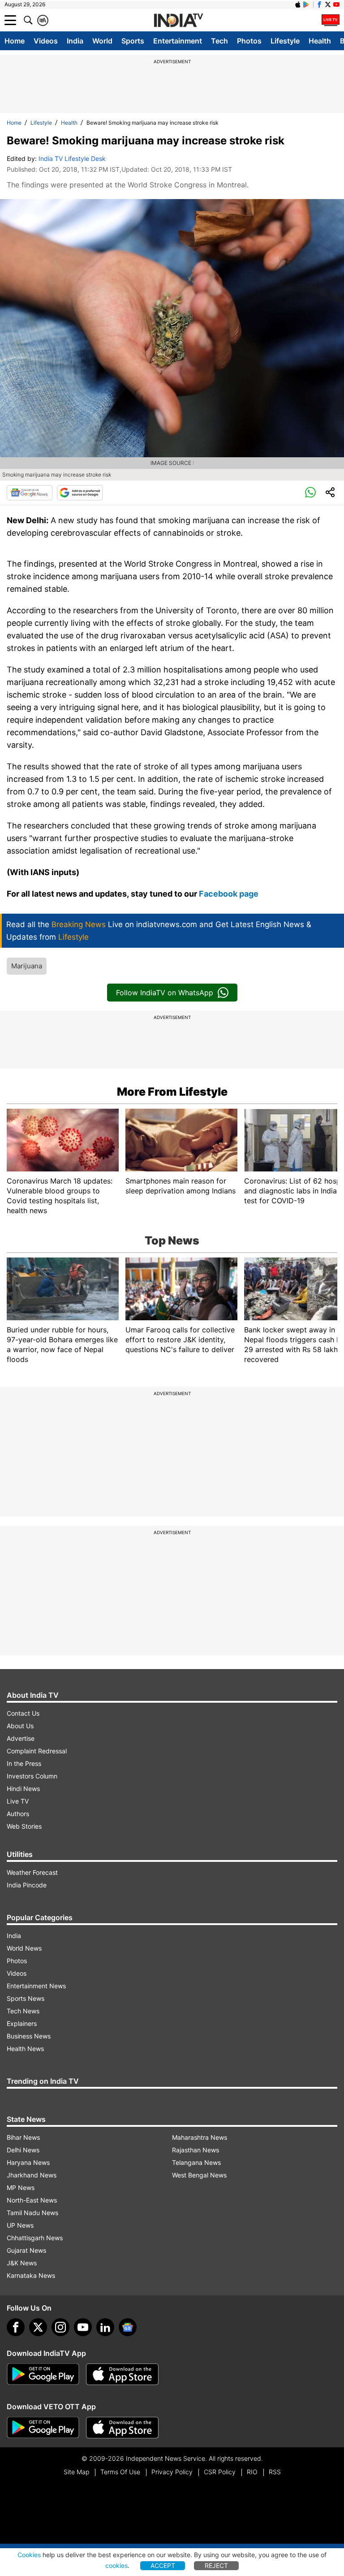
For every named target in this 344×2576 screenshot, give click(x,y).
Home (15, 41)
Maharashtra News (200, 2137)
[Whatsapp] (310, 493)
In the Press (24, 1763)
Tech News (23, 2011)
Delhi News (23, 2150)
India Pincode (27, 1885)
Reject (216, 2565)
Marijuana (27, 966)
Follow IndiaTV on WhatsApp (165, 993)
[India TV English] (178, 21)
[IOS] (298, 4)
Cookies (29, 2555)
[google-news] (128, 2327)
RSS (275, 2472)
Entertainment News (36, 1986)
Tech (219, 41)
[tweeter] (38, 2327)
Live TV (18, 1801)
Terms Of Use (120, 2472)
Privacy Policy (172, 2472)
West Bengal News (199, 2175)
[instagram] (60, 2327)
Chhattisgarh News (35, 2238)
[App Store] (122, 2374)
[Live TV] (331, 20)
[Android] (306, 4)
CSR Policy (220, 2472)
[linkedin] (105, 2327)
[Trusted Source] (80, 493)
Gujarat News (26, 2250)
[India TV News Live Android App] (43, 2374)
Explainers (22, 2023)
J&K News (22, 2263)
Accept (163, 2565)
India (75, 41)
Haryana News (28, 2162)
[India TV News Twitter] (328, 4)
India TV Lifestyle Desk (72, 158)
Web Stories (24, 1826)
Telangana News (196, 2162)
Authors (18, 1814)
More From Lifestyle (172, 1092)
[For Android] (43, 2428)
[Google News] (30, 493)
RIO (252, 2472)
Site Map (76, 2472)
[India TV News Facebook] (319, 4)
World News (24, 1948)
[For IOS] (122, 2428)
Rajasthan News (196, 2150)
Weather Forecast (32, 1872)
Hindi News (23, 1789)
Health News (25, 2049)
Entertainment (178, 41)
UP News (20, 2225)
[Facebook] (16, 2327)
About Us (20, 1726)
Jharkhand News (32, 2175)
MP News (21, 2188)
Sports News (26, 1998)
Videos (46, 41)
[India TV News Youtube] (336, 4)
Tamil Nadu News (32, 2213)
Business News (29, 2036)
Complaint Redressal (37, 1751)
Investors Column (32, 1776)
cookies (116, 2565)
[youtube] (83, 2327)
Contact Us (23, 1713)
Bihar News (23, 2137)
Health (320, 41)
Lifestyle (285, 41)
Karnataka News (31, 2275)
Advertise (21, 1738)
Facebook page (229, 894)
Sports (133, 41)
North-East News (32, 2200)
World (102, 41)
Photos (249, 41)
